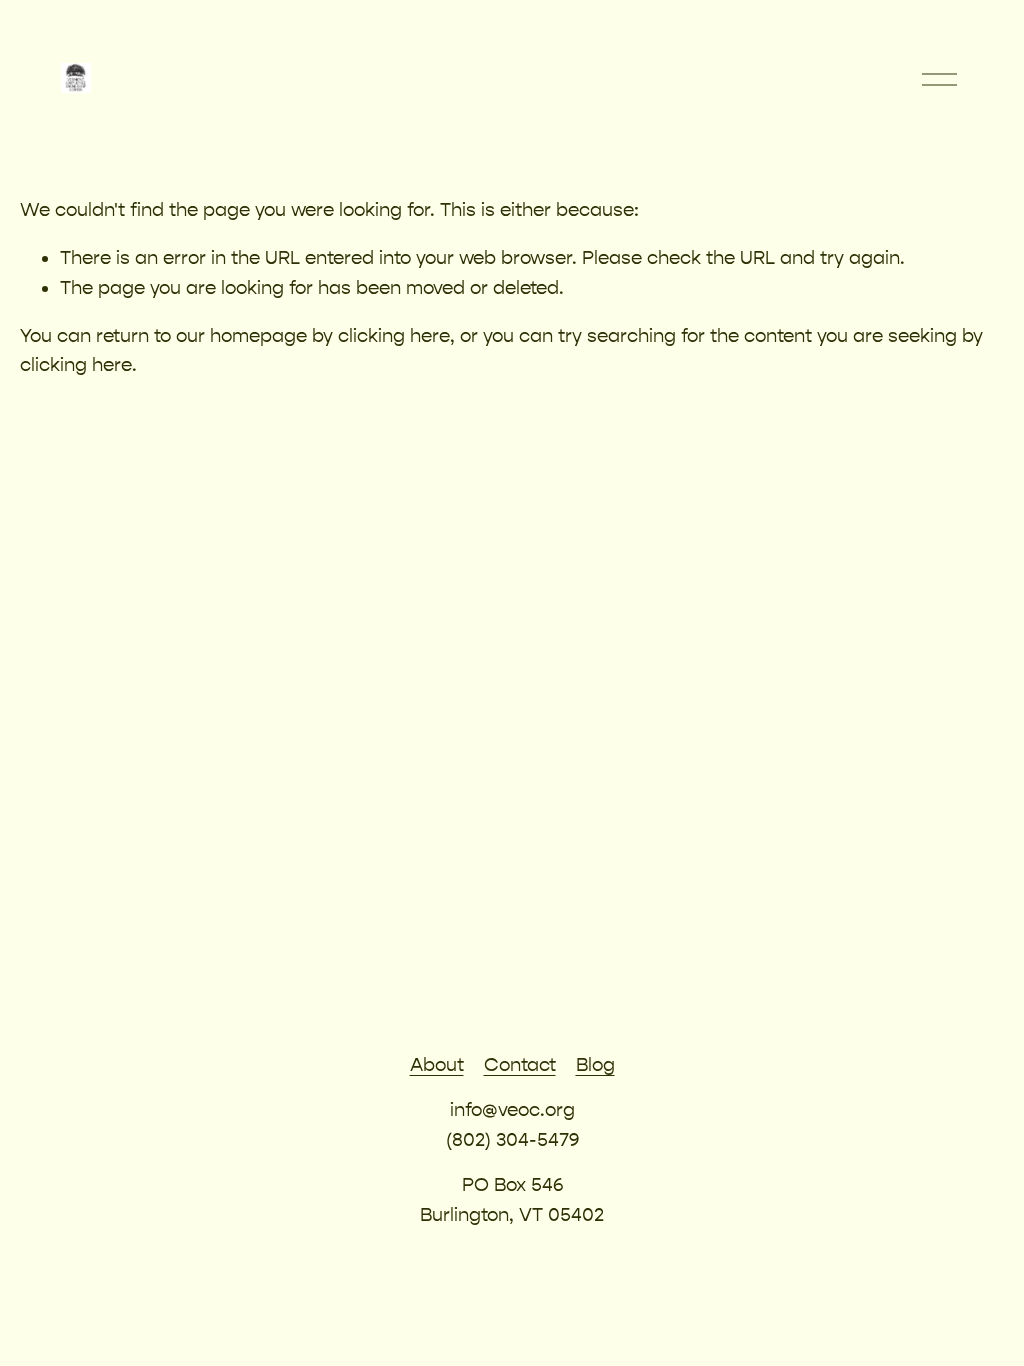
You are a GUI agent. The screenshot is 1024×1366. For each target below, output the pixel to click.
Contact (520, 1065)
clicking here (394, 336)
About (437, 1065)
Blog (595, 1065)
